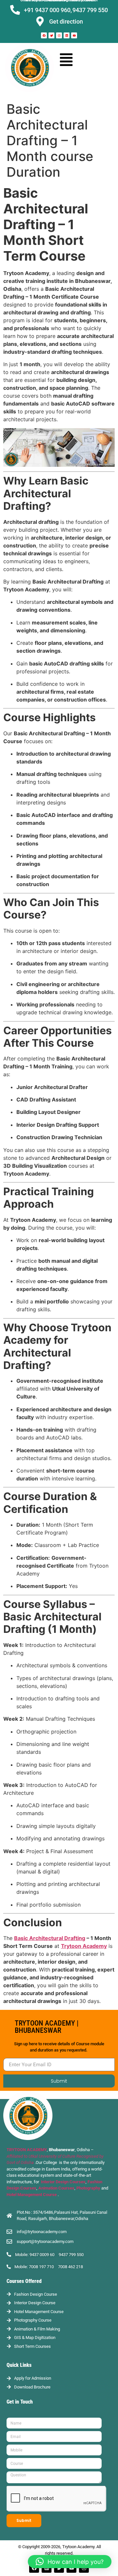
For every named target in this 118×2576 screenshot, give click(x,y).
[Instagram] (59, 35)
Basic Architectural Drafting (50, 1938)
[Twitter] (51, 35)
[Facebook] (44, 35)
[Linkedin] (67, 35)
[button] (66, 59)
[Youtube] (74, 35)
